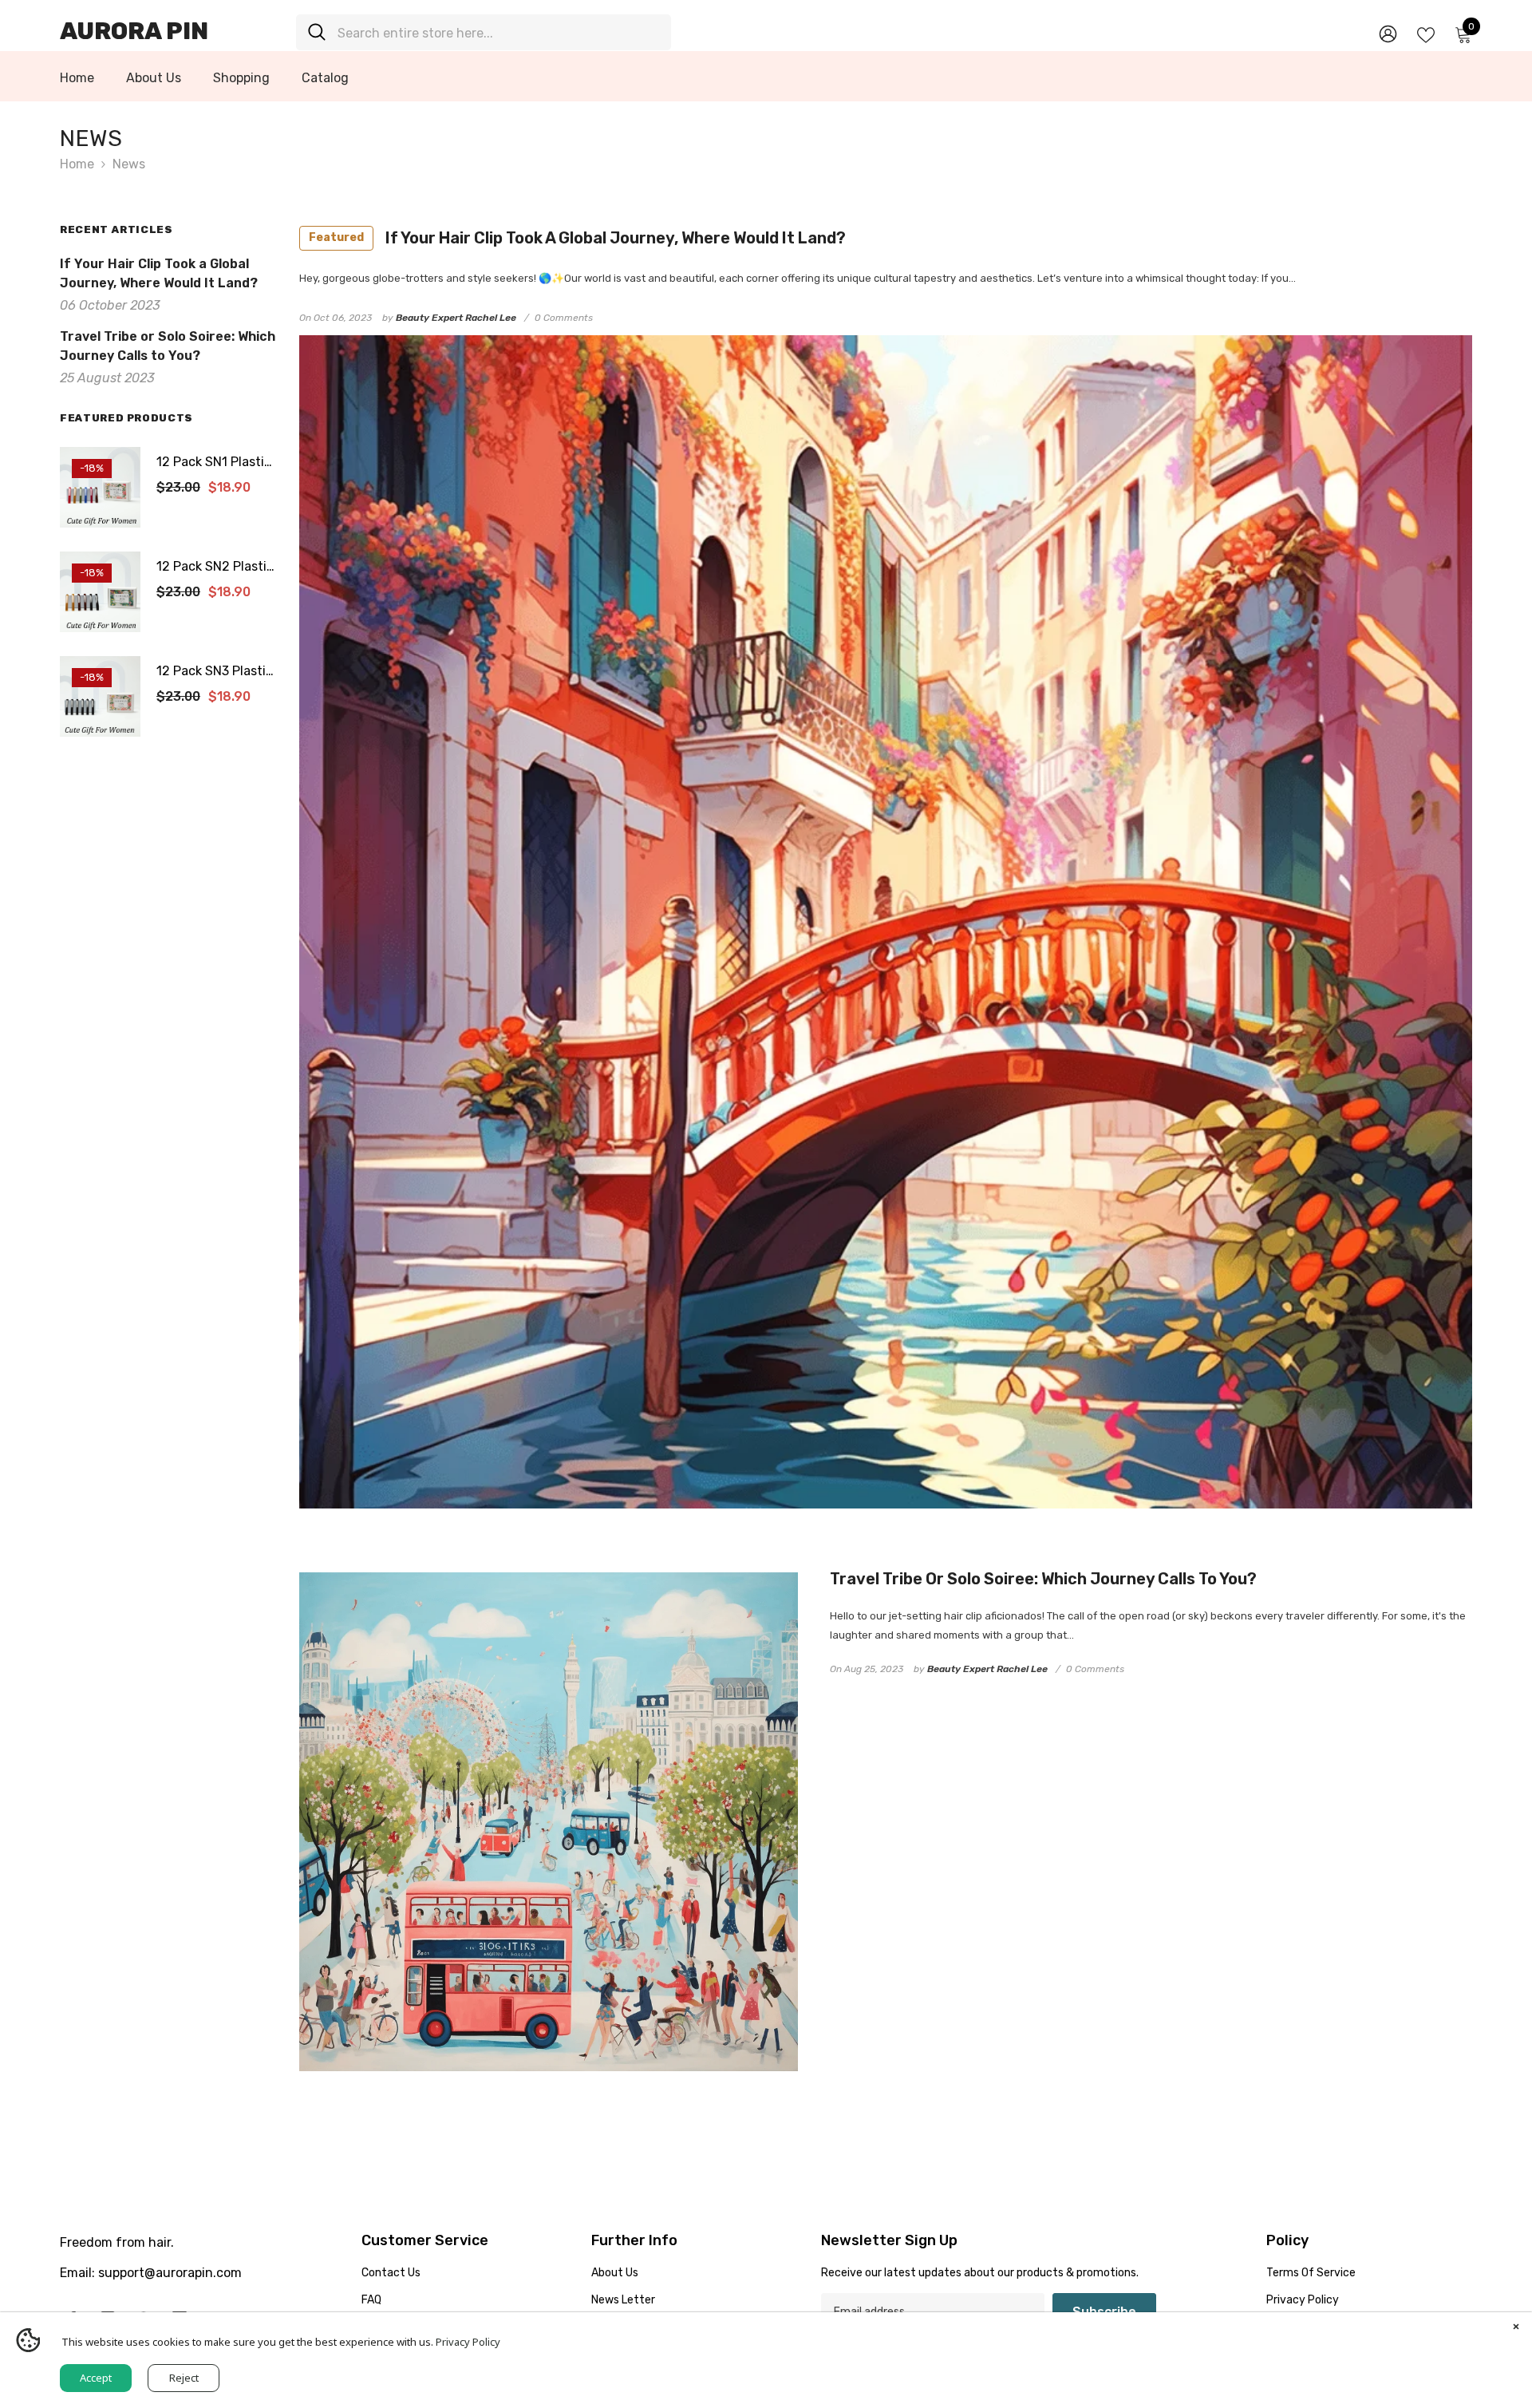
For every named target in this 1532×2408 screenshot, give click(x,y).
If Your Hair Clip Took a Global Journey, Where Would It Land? (577, 238)
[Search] (484, 32)
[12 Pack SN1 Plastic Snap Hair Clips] (100, 487)
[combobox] (498, 32)
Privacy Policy (468, 2342)
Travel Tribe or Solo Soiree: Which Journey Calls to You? (1043, 1579)
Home (77, 164)
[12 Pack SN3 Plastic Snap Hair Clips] (100, 696)
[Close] (1516, 2328)
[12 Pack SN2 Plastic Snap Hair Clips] (100, 592)
